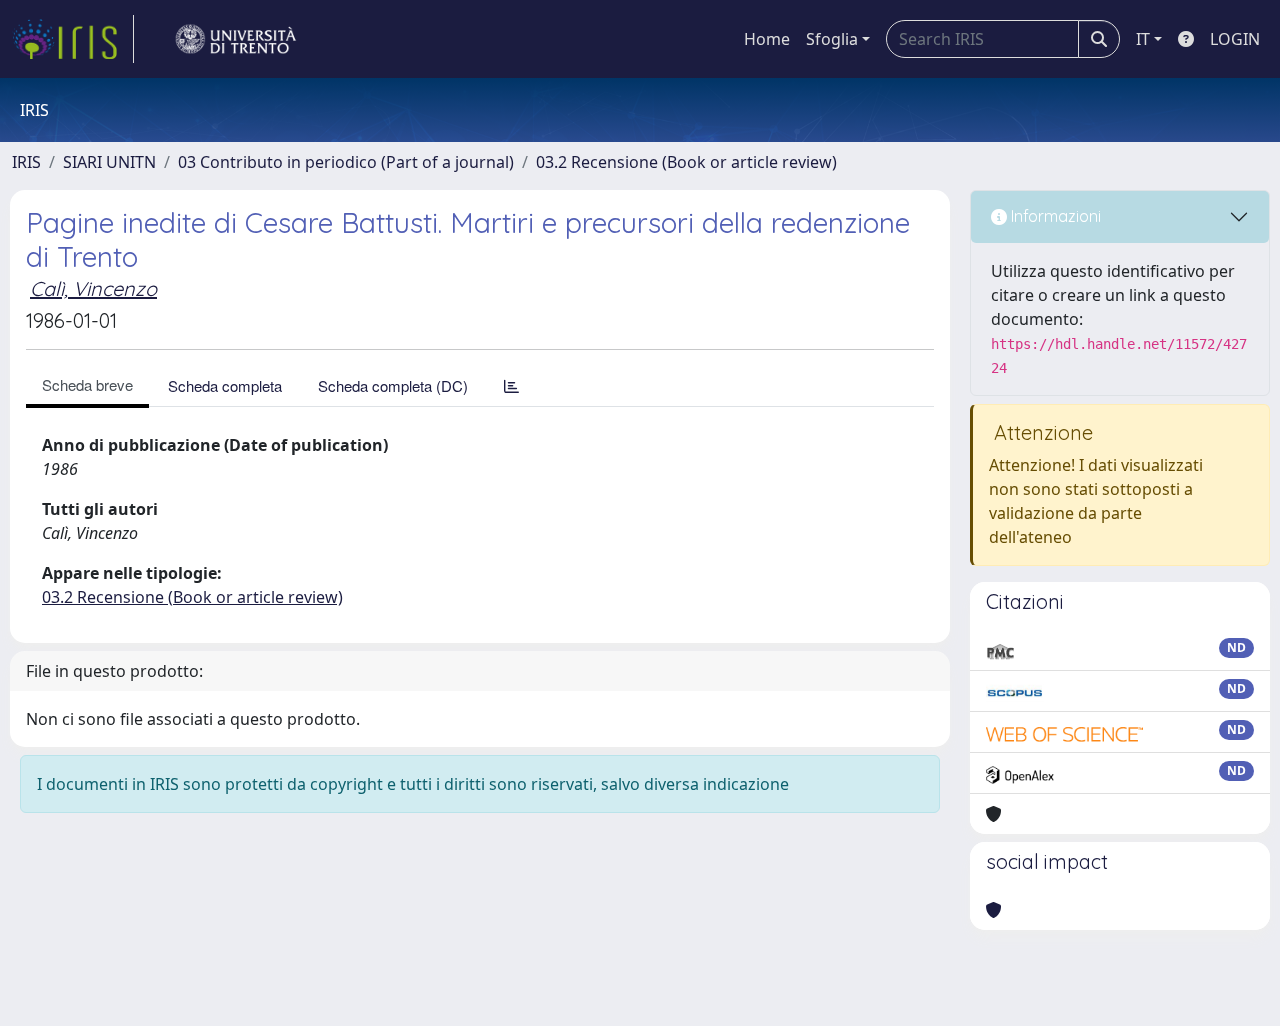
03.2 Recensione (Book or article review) (686, 162)
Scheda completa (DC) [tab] (393, 385)
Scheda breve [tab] (87, 384)
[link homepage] (73, 39)
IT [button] (1143, 39)
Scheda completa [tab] (225, 385)
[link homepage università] (236, 39)
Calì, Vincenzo (93, 288)
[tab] (511, 385)
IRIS (26, 162)
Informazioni (1054, 216)
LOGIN (1235, 39)
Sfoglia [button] (832, 39)
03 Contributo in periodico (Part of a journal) (346, 162)
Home (767, 39)
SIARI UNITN (109, 162)
